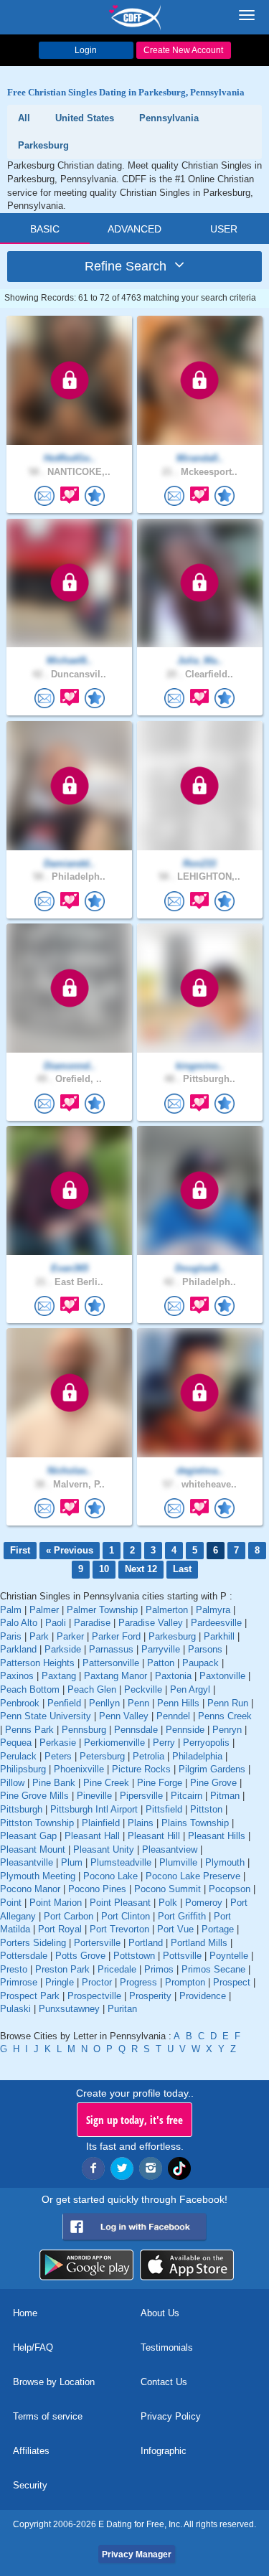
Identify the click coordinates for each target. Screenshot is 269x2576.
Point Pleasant (120, 1903)
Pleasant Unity (104, 1849)
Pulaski (15, 2009)
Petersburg (102, 1756)
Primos (159, 1969)
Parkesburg (172, 1636)
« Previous (70, 1550)
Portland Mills (199, 1943)
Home (25, 2313)
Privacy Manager (137, 2554)
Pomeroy (204, 1903)
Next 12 (141, 1569)
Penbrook (20, 1703)
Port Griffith (182, 1916)
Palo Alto (19, 1623)
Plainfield (101, 1823)
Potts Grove (80, 1956)
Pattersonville (111, 1663)
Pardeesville (216, 1623)
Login (86, 50)
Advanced (134, 229)
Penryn (227, 1730)
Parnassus (111, 1649)
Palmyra (213, 1610)
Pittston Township (37, 1823)
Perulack (18, 1756)
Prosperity (150, 1996)
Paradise (92, 1623)
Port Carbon (69, 1916)
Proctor (97, 1982)
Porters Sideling (33, 1943)
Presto (14, 1969)
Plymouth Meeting (38, 1876)
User (224, 229)
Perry (164, 1743)
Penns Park (29, 1730)
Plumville (178, 1862)
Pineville (94, 1796)
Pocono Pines (97, 1889)
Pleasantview (170, 1849)
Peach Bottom (30, 1689)
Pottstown (134, 1956)
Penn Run (228, 1703)
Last (182, 1569)
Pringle (60, 1982)
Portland (146, 1943)
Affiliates (31, 2451)
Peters (58, 1756)
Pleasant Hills (217, 1836)
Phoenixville (79, 1769)
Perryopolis (206, 1743)
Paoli (56, 1623)
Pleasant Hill (154, 1836)
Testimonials (167, 2347)
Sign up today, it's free (134, 2120)
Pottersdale (24, 1956)
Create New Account (183, 50)
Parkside (63, 1649)
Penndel (173, 1716)
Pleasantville (27, 1862)
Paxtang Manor (115, 1676)
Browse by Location (54, 2382)
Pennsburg (84, 1730)
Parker (70, 1636)
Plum (72, 1862)
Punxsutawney (69, 2009)
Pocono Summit (167, 1889)
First (20, 1550)
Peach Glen (92, 1689)
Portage (218, 1929)
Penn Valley (124, 1716)
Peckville (143, 1689)
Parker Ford (116, 1636)
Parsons (205, 1649)
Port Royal (60, 1929)
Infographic (164, 2451)
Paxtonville (222, 1676)
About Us (160, 2313)
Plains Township (195, 1823)
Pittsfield (164, 1809)
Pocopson (230, 1889)
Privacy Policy (171, 2416)
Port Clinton (126, 1916)
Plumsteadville (121, 1862)
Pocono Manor (30, 1889)
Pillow (12, 1783)
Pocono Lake (110, 1876)
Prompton (185, 1982)
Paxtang (59, 1676)
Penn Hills (178, 1703)
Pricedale (117, 1969)
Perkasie (58, 1743)
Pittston (206, 1809)
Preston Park (62, 1969)
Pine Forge (160, 1783)
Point (11, 1903)
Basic (45, 229)
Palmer (44, 1610)
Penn (138, 1703)
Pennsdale (136, 1730)
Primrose (19, 1982)
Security (30, 2485)
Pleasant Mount (33, 1849)
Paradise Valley (151, 1623)
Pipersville (141, 1796)
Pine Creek (106, 1783)
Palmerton (167, 1610)
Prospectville (94, 1996)
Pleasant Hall (92, 1836)
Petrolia (148, 1756)
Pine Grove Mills (34, 1796)
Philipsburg (23, 1769)
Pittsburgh (21, 1809)
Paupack (200, 1663)
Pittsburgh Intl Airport (94, 1809)
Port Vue (175, 1929)
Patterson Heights (37, 1663)
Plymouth (225, 1862)
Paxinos (17, 1676)
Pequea (16, 1743)
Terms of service (48, 2416)
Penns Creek (225, 1716)
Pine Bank (54, 1783)
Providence (203, 1996)
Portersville (97, 1943)
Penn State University (46, 1716)
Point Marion (56, 1903)
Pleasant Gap (28, 1836)
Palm (11, 1610)
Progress (138, 1982)
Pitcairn (187, 1796)
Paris (11, 1636)
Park (39, 1636)
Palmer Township (102, 1610)
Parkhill (219, 1636)
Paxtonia (173, 1676)
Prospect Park (30, 1996)
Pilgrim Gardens (212, 1769)
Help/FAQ (33, 2347)
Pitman (225, 1796)
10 (104, 1569)
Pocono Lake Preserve (193, 1876)
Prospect (232, 1982)
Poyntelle (229, 1956)
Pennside (185, 1730)
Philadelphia (197, 1756)
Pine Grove (213, 1783)
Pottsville (182, 1956)
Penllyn (104, 1703)
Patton (161, 1663)
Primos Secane (213, 1969)
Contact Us (164, 2382)
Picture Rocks (141, 1769)
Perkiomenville (114, 1743)
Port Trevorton (119, 1929)
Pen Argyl (190, 1689)
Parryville (161, 1649)
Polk (168, 1903)
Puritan (122, 2009)
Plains (141, 1823)
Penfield (64, 1703)
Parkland (18, 1649)
